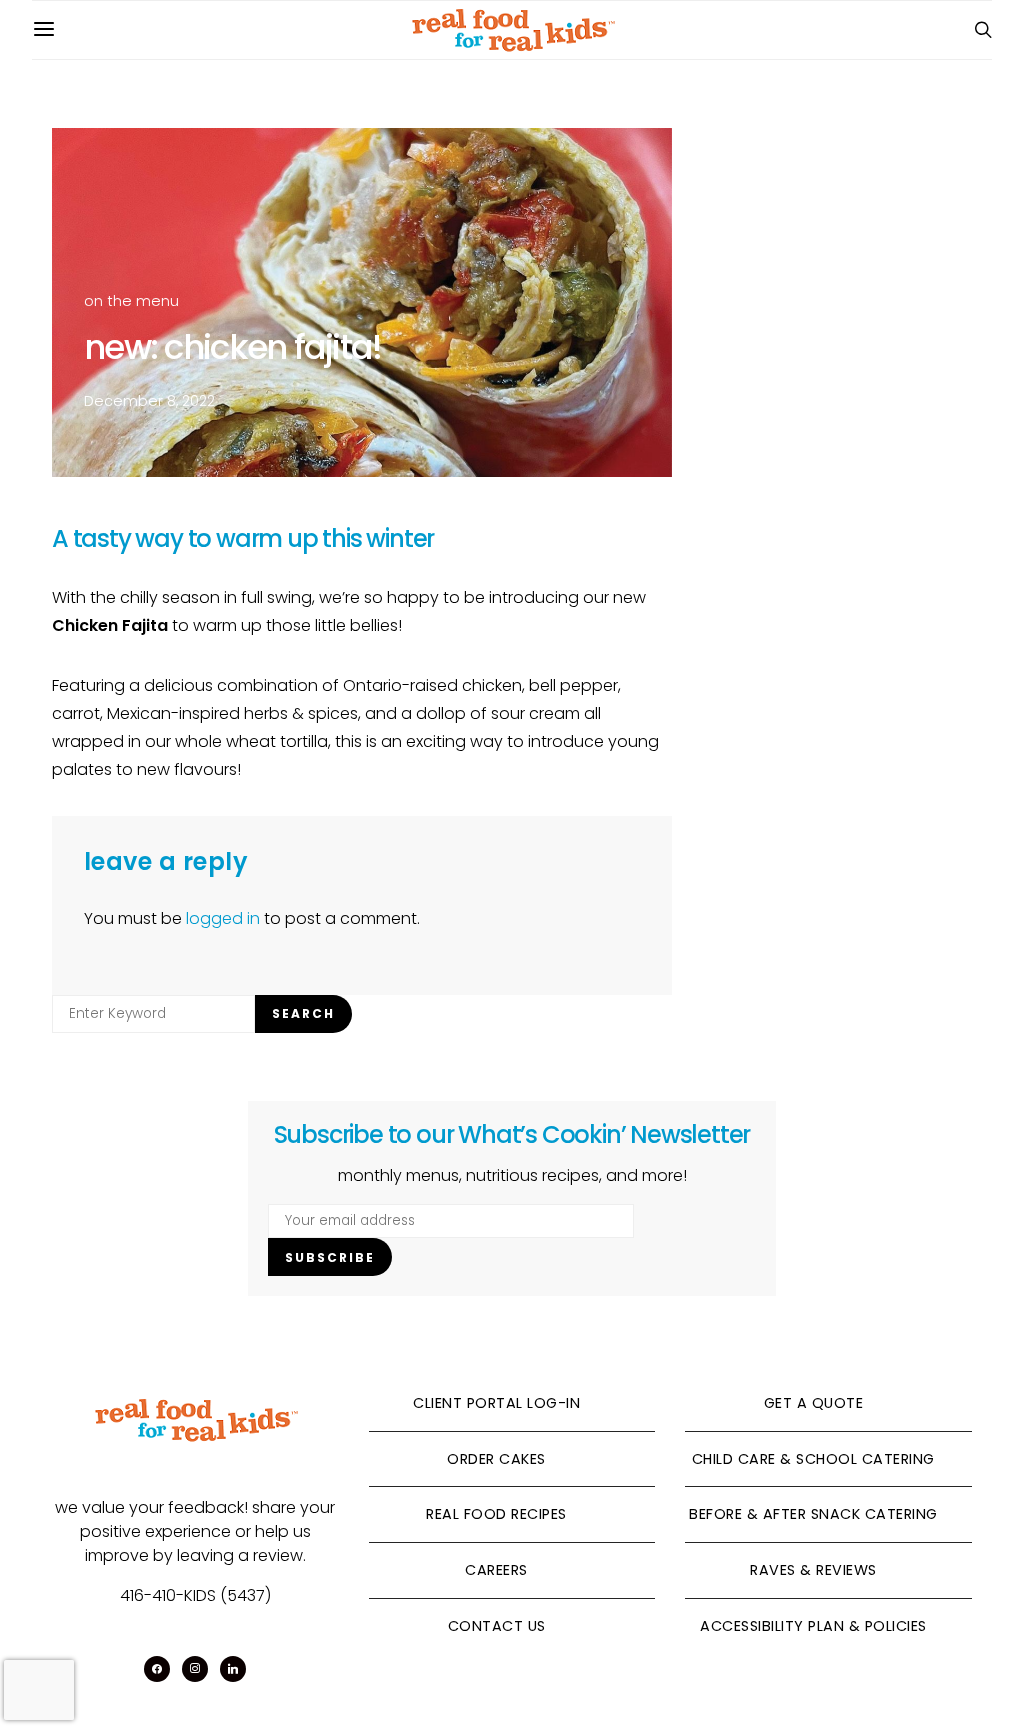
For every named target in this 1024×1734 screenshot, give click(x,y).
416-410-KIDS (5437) (195, 1595)
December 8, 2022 (149, 401)
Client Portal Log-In (496, 1403)
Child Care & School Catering (813, 1459)
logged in (223, 918)
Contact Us (497, 1626)
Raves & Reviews (813, 1570)
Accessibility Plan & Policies (813, 1626)
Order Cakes (496, 1459)
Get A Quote (814, 1403)
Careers (496, 1570)
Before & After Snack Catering (813, 1514)
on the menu (131, 301)
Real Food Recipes (496, 1514)
